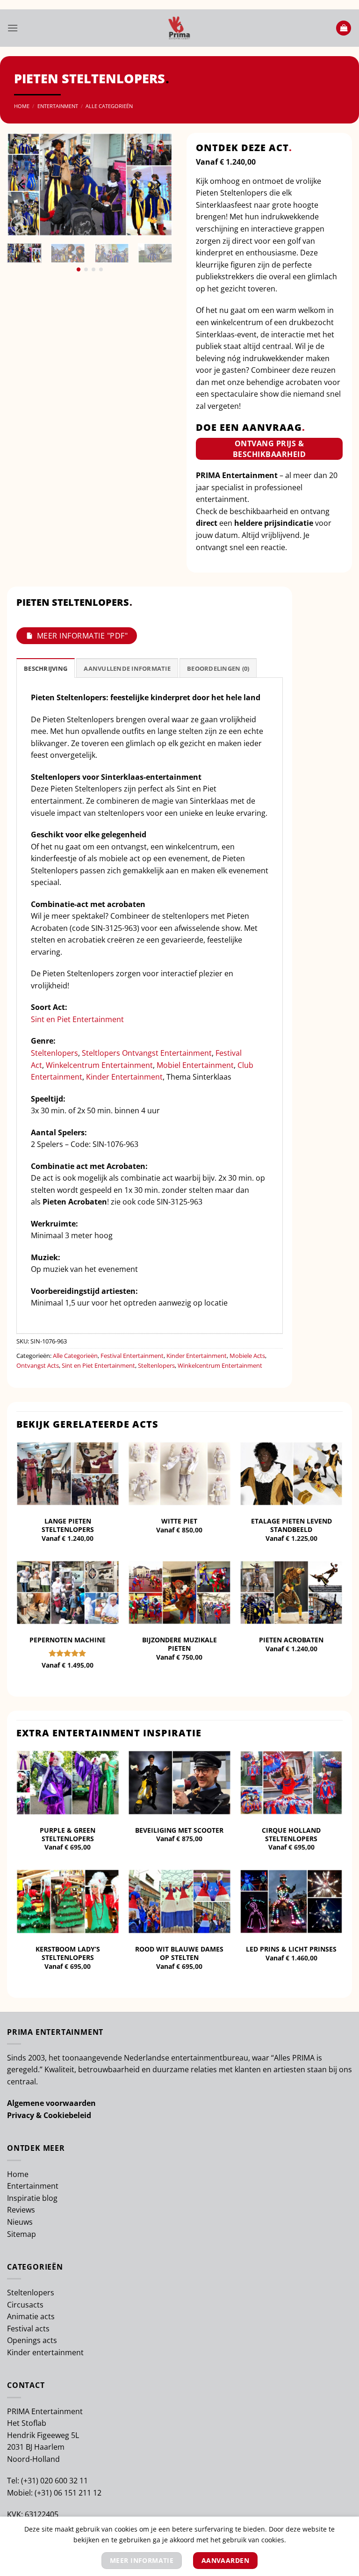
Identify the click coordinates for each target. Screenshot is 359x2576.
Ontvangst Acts (38, 1365)
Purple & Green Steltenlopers (68, 1835)
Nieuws (20, 2222)
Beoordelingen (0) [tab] (218, 668)
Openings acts (32, 2340)
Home (22, 106)
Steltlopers (101, 1053)
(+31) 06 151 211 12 (68, 2493)
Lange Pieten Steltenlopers (68, 1525)
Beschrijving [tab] (46, 668)
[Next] (158, 184)
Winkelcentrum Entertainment (99, 1065)
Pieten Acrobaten (291, 1640)
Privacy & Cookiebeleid (49, 2115)
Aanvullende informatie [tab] (127, 668)
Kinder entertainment (45, 2352)
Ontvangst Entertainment (167, 1053)
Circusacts (25, 2305)
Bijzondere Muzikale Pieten (179, 1644)
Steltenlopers (54, 1053)
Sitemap (22, 2234)
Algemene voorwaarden (51, 2103)
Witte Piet (179, 1521)
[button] (13, 28)
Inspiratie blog (32, 2198)
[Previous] (22, 184)
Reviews (21, 2210)
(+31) (31, 2481)
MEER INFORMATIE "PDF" (82, 636)
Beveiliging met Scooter (179, 1830)
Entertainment (58, 106)
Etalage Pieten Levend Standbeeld (291, 1525)
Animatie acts (31, 2316)
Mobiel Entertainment (195, 1065)
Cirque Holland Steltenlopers (291, 1835)
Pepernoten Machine (68, 1640)
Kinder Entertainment (124, 1077)
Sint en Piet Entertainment (77, 1019)
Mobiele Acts (247, 1356)
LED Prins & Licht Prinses (291, 1949)
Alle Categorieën (109, 106)
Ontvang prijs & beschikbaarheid (269, 449)
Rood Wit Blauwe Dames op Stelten (179, 1953)
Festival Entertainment (132, 1356)
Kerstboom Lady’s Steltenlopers (68, 1953)
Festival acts (28, 2329)
